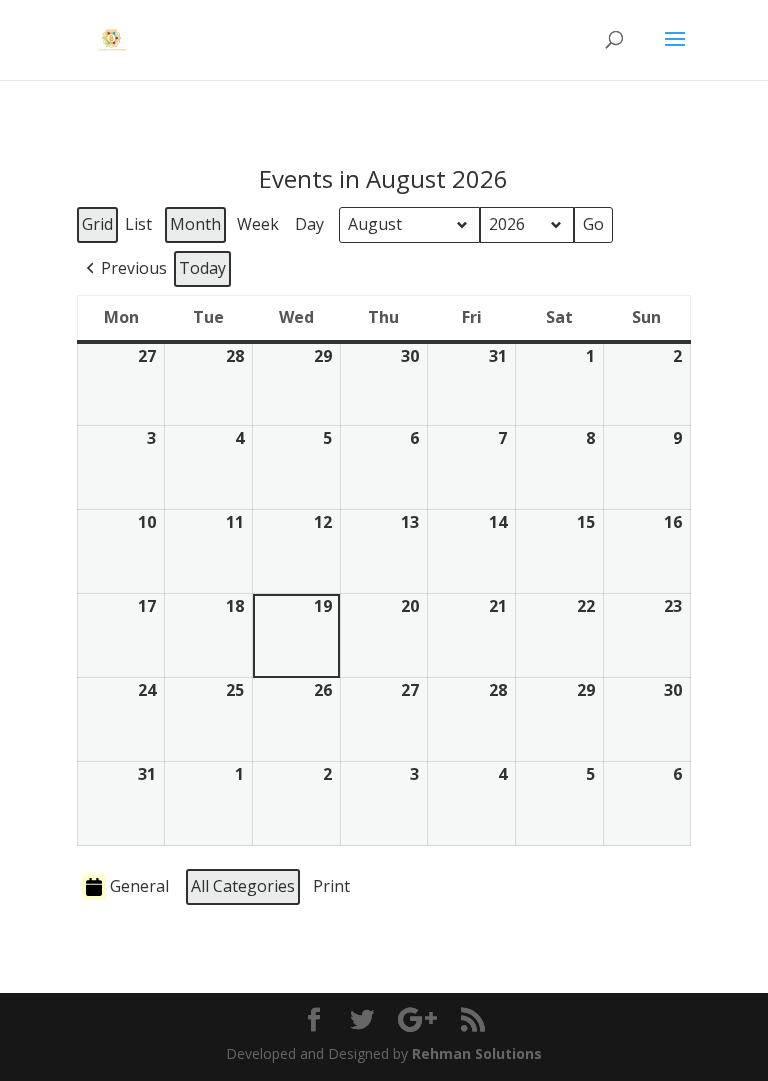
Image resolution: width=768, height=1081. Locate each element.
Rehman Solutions (477, 1053)
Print (331, 890)
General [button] (139, 886)
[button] (124, 269)
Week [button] (258, 224)
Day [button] (309, 224)
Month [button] (195, 224)
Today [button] (202, 268)
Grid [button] (98, 228)
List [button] (140, 228)
